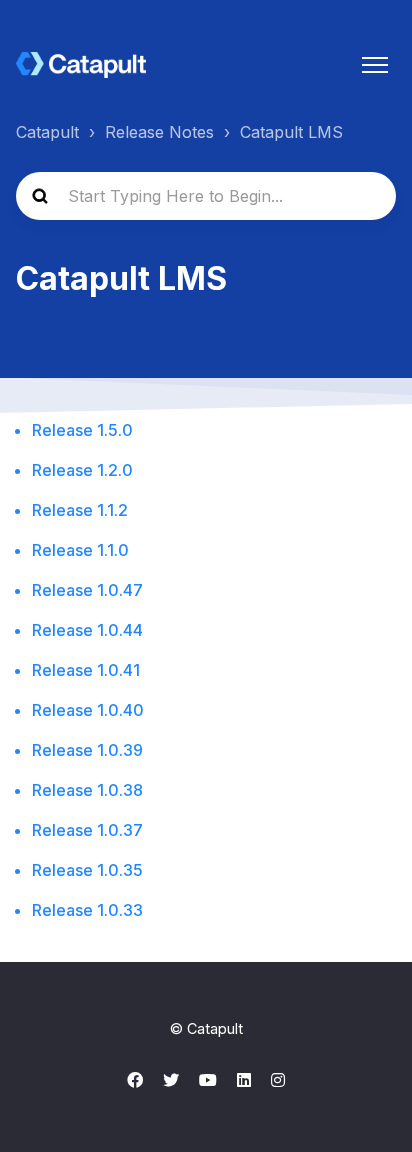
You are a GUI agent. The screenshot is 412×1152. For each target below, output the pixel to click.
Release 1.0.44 (87, 630)
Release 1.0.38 (87, 790)
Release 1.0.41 (86, 670)
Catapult (47, 132)
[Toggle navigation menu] (375, 65)
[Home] (81, 65)
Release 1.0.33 (87, 910)
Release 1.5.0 (82, 430)
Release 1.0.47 (87, 590)
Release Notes (159, 132)
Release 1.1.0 (80, 550)
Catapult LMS (291, 132)
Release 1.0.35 (87, 870)
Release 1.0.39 (87, 750)
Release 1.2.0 (82, 470)
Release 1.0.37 (87, 830)
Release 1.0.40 (88, 710)
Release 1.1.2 (80, 510)
